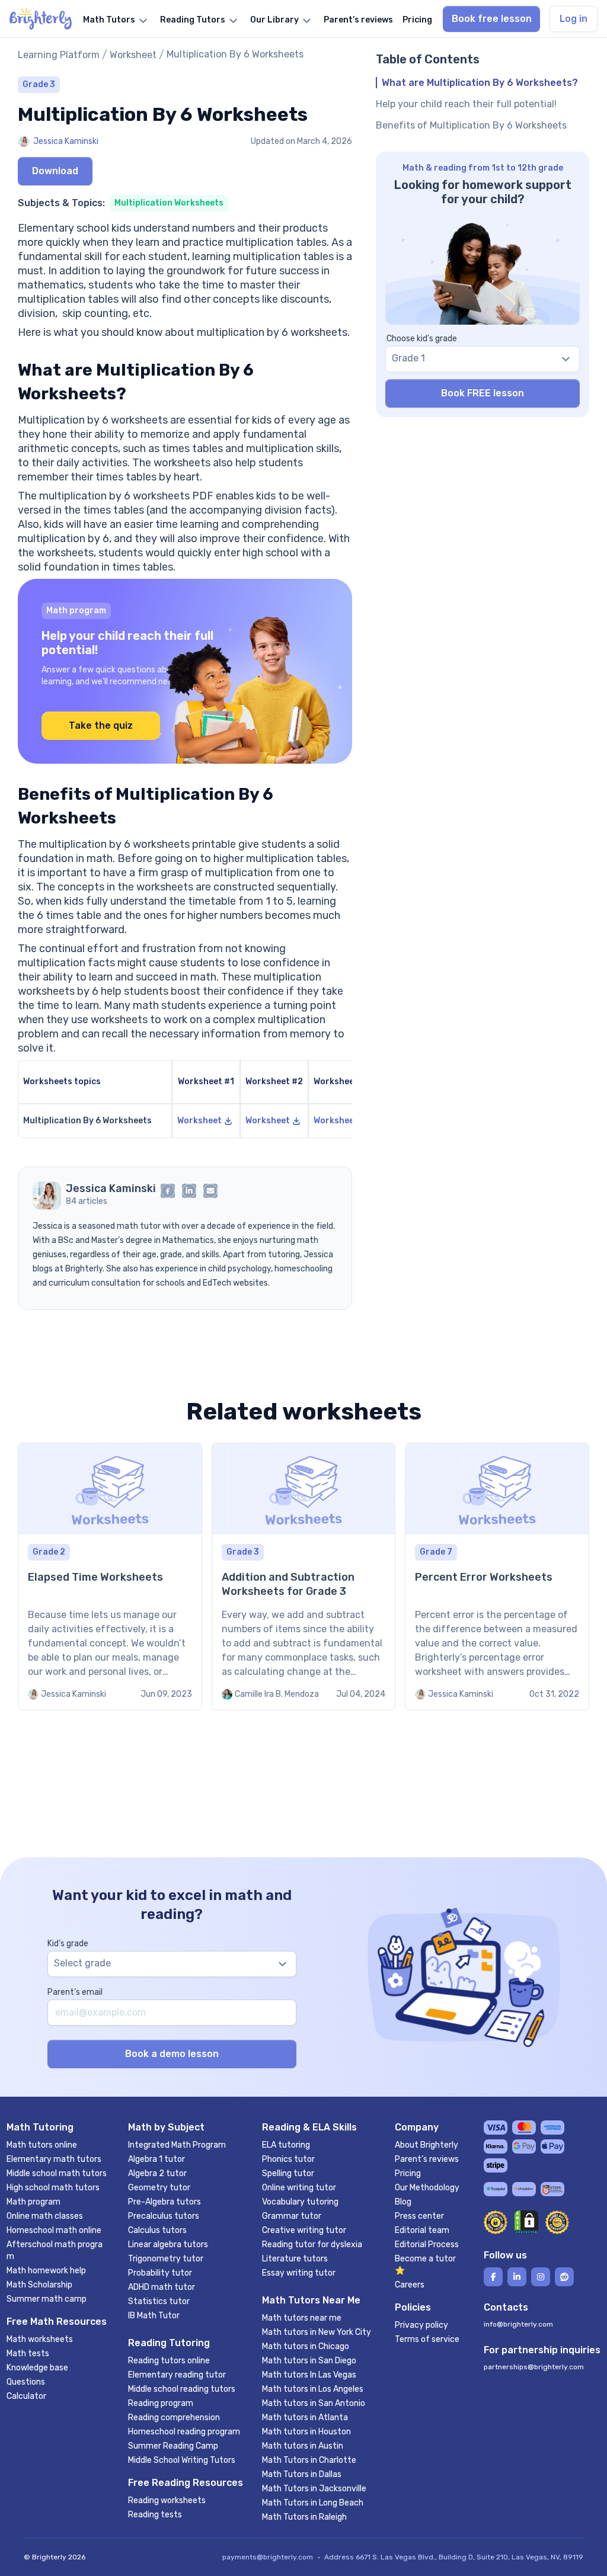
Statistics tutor (159, 2301)
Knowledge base (37, 2368)
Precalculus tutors (164, 2216)
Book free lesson (492, 19)
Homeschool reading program (184, 2432)
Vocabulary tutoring (300, 2202)
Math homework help (46, 2271)
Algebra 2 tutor (157, 2173)
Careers (410, 2285)
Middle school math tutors (57, 2173)
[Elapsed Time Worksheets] (110, 1577)
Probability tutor (160, 2273)
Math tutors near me (302, 2318)
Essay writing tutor (299, 2273)
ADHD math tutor (162, 2287)
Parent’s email (75, 1992)
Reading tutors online (169, 2361)
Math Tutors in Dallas (302, 2474)
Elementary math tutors (54, 2159)
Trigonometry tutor (166, 2259)
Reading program (161, 2403)
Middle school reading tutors (182, 2389)
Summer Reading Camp (173, 2446)
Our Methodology (427, 2188)
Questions (26, 2382)
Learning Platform (59, 55)
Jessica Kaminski (66, 141)
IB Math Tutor (154, 2316)
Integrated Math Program (177, 2145)
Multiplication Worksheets (169, 203)
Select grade (82, 1963)
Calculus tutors (157, 2230)
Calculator (26, 2396)
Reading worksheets (167, 2500)
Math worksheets (40, 2339)
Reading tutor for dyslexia (312, 2245)
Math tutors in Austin (303, 2446)
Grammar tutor (292, 2216)
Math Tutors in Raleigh (304, 2517)
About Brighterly (427, 2145)
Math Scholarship (39, 2285)
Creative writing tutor (304, 2230)
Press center (419, 2216)
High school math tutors (53, 2188)
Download (55, 171)
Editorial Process (427, 2245)
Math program (33, 2202)
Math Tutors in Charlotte (309, 2460)
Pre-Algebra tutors (164, 2202)
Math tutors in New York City (317, 2332)
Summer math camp (47, 2299)
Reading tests (155, 2515)
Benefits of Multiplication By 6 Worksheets (472, 125)
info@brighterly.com (518, 2324)
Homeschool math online (54, 2230)
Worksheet (133, 55)
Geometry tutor (159, 2188)
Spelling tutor (288, 2173)
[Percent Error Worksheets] (497, 1577)
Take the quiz (101, 725)
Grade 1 (408, 358)
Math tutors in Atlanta (305, 2418)
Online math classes (45, 2216)
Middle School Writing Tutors (182, 2460)
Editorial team (422, 2230)
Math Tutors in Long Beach (313, 2503)
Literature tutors (295, 2259)
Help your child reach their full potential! (466, 104)
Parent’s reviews (427, 2159)
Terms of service (427, 2339)
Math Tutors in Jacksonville (314, 2489)
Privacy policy (421, 2325)
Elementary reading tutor (177, 2375)
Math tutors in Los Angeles (313, 2389)
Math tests (28, 2354)
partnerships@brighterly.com (534, 2367)
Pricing (408, 2173)
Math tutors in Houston (306, 2432)
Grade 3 (39, 84)
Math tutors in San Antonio (314, 2403)
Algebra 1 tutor (156, 2159)
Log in (574, 19)
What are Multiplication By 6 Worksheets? (480, 83)
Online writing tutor (299, 2188)
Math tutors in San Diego (309, 2361)
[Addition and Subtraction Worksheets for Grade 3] (304, 1577)
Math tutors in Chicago (306, 2346)
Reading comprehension (174, 2418)
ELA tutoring (286, 2145)
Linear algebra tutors (168, 2245)
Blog (403, 2202)
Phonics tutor (288, 2159)
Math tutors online (42, 2145)
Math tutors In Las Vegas (309, 2375)
